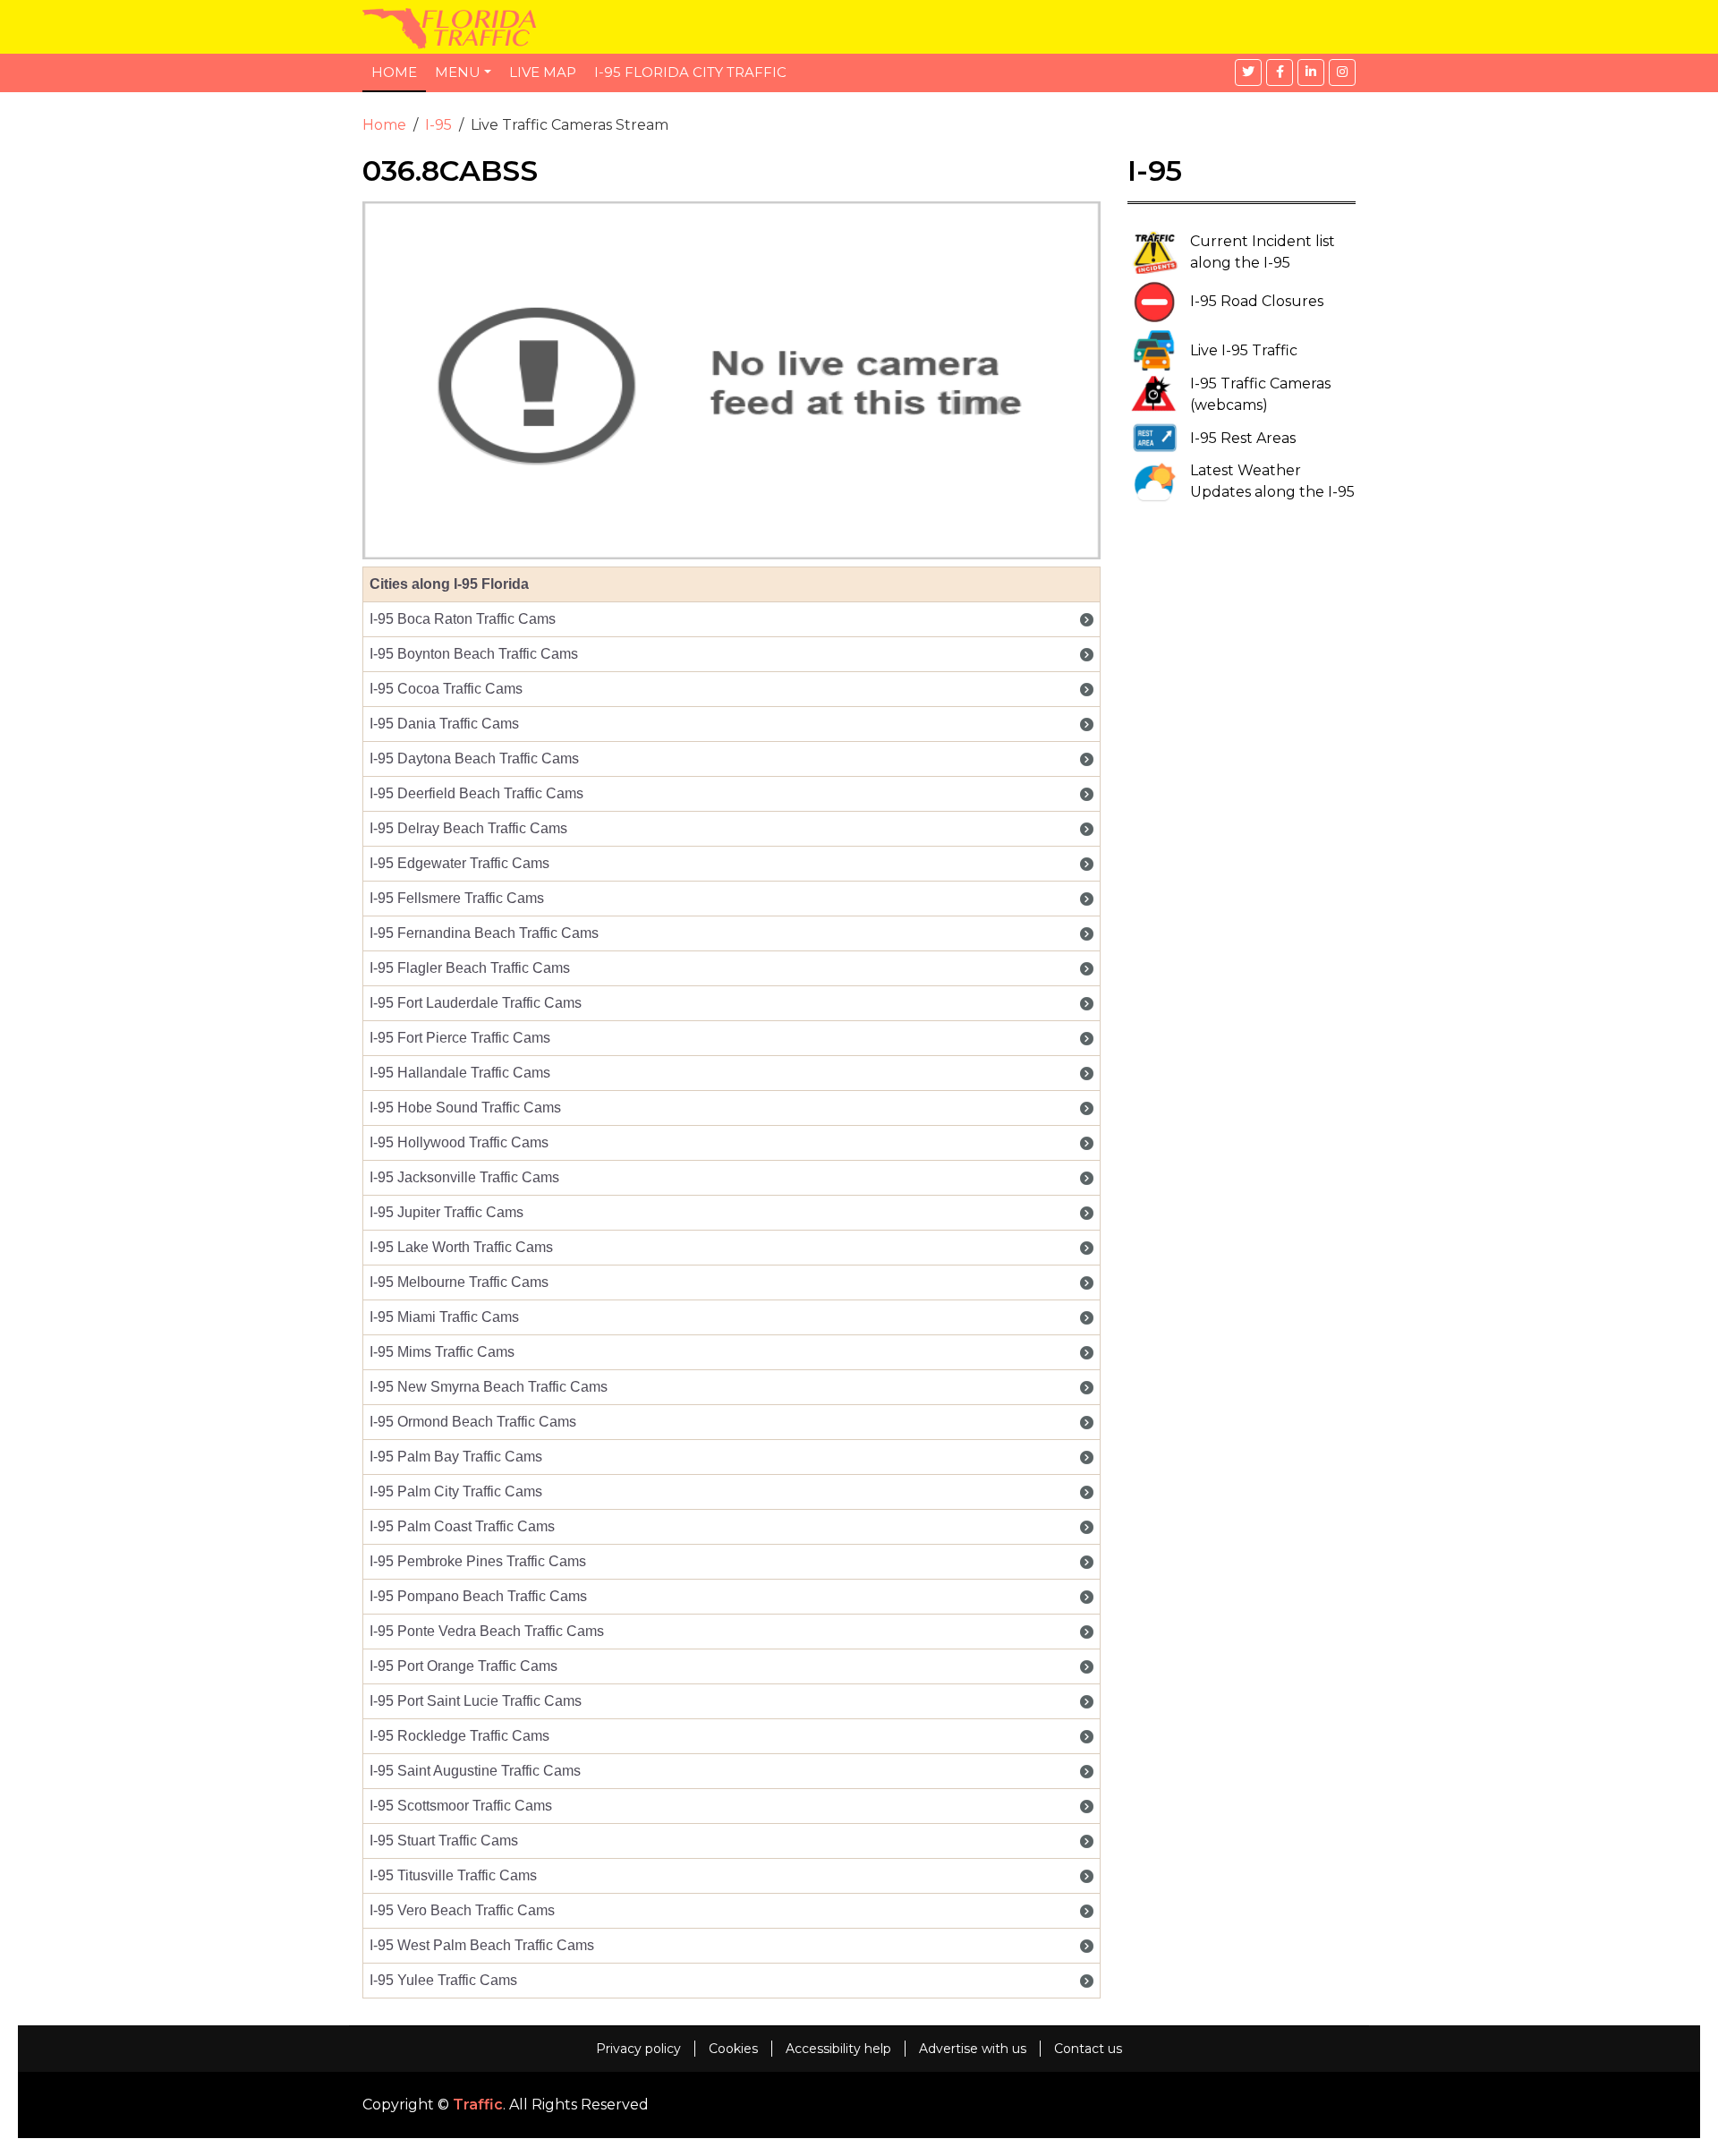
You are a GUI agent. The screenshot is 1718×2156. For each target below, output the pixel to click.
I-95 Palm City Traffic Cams (456, 1491)
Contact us (1088, 2049)
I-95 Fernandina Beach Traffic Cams (484, 933)
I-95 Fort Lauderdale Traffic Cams (476, 1003)
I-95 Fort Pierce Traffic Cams (460, 1038)
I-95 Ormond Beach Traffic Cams (473, 1422)
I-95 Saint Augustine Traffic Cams (475, 1771)
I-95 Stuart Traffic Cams (444, 1841)
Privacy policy (638, 2049)
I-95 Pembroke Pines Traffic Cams (478, 1561)
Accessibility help (838, 2049)
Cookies (733, 2049)
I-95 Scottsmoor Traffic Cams (461, 1806)
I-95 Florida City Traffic (690, 72)
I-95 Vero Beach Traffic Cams (462, 1910)
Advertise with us (973, 2049)
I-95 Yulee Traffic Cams (443, 1980)
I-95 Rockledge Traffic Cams (459, 1736)
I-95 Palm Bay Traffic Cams (456, 1457)
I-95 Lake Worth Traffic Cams (461, 1247)
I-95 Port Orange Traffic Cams (464, 1666)
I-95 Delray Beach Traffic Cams (468, 828)
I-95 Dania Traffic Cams (444, 724)
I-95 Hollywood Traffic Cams (459, 1142)
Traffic (478, 2105)
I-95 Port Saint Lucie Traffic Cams (476, 1701)
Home (394, 72)
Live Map (543, 72)
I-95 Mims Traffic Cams (442, 1352)
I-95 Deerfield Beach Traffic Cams (476, 793)
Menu (458, 72)
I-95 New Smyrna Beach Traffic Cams (489, 1387)
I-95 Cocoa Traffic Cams (446, 689)
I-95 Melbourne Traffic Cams (459, 1282)
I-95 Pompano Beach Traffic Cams (478, 1596)
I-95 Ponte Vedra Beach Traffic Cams (487, 1631)
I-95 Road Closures (1257, 301)
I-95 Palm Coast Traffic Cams (462, 1526)
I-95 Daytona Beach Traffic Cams (474, 758)
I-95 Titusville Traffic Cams (453, 1875)
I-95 (438, 125)
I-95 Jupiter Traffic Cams (447, 1212)
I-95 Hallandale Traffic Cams (460, 1073)
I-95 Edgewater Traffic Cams (459, 863)
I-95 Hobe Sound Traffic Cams (465, 1108)
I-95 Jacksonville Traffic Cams (464, 1177)
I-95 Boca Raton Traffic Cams (463, 619)
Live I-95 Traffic (1244, 350)
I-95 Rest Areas (1243, 438)
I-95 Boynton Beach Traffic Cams (474, 654)
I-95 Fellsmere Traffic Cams (457, 898)
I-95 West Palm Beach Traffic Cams (482, 1945)
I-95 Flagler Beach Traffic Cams (470, 968)
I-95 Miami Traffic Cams (444, 1317)
